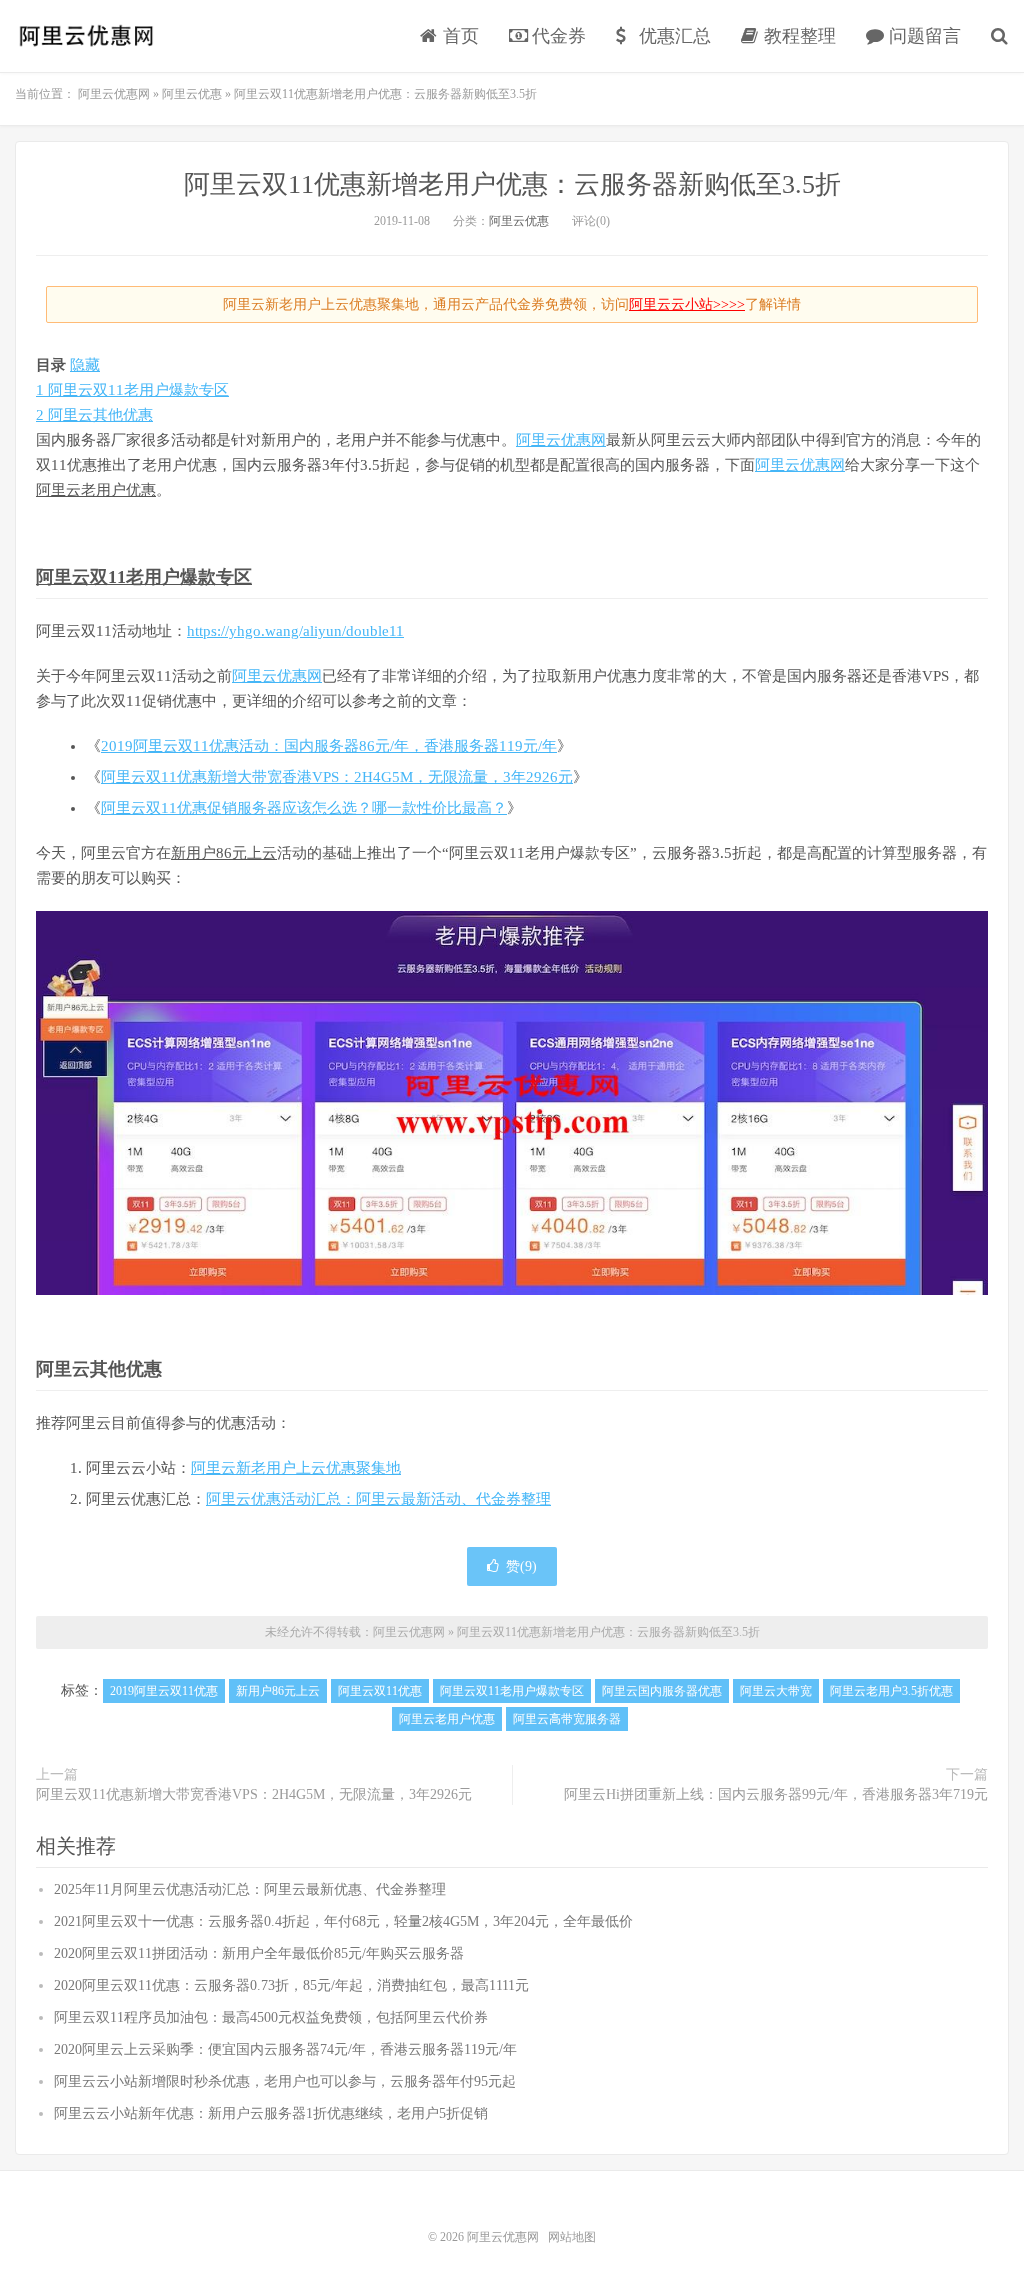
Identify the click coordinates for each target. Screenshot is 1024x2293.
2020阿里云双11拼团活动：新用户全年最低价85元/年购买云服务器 (259, 1953)
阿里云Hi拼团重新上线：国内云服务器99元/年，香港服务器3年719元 (776, 1794)
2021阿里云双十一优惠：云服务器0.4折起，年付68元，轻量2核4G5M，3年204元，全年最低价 (343, 1921)
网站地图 (572, 2237)
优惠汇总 (672, 36)
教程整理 (797, 36)
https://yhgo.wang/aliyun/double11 (295, 631)
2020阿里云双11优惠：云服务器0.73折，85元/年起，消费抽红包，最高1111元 (291, 1985)
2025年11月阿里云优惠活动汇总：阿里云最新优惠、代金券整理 (250, 1889)
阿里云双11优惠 (380, 1691)
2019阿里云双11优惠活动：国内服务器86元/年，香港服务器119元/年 (329, 746)
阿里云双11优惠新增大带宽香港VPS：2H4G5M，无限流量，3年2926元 (337, 777)
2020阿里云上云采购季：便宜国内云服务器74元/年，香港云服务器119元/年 (285, 2049)
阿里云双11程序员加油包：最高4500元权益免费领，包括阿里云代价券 (271, 2017)
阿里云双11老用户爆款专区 (144, 577)
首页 (458, 36)
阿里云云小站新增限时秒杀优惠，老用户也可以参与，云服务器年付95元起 (285, 2081)
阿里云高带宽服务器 (567, 1719)
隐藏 (85, 365)
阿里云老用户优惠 (96, 490)
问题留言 (922, 36)
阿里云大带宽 (776, 1691)
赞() (521, 1566)
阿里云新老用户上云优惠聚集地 (296, 1468)
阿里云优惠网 (85, 36)
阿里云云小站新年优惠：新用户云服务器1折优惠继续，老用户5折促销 (271, 2113)
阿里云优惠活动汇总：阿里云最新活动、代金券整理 (378, 1499)
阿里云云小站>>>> (687, 304)
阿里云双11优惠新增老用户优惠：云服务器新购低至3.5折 (512, 184)
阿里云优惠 (519, 221)
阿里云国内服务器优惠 (662, 1691)
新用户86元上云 (224, 853)
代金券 (556, 36)
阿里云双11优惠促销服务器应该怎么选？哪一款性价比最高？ (304, 808)
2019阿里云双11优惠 (164, 1691)
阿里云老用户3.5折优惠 (891, 1691)
